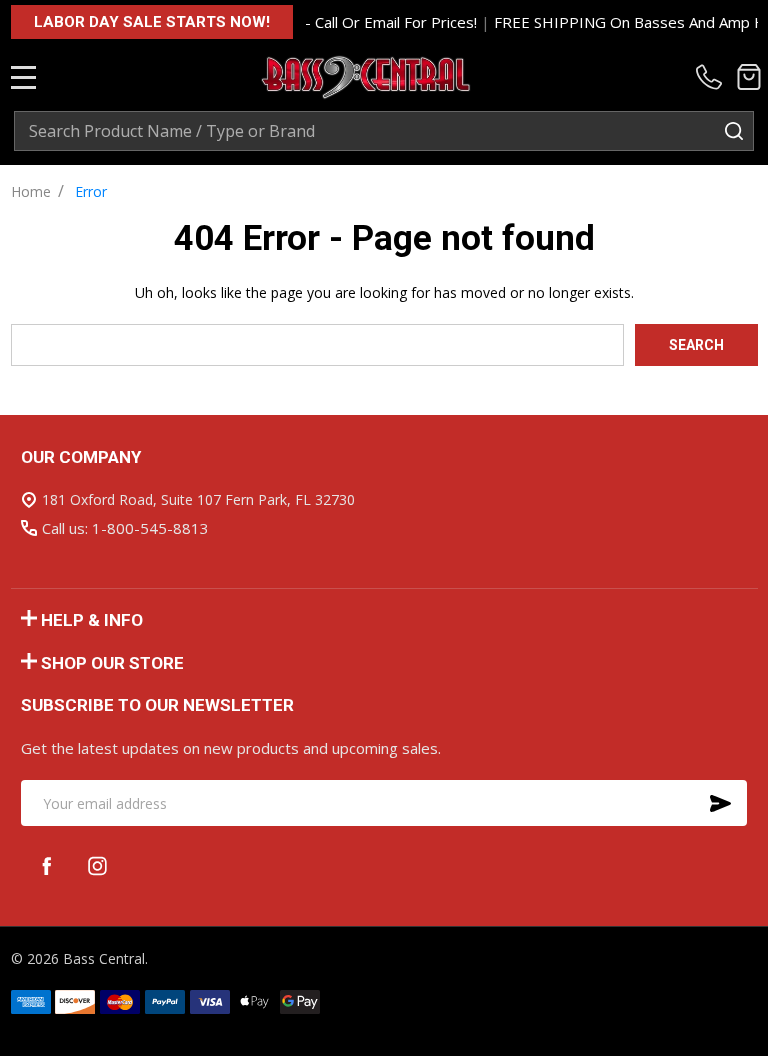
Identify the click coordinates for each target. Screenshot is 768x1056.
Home (31, 191)
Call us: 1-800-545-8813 (125, 528)
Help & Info (92, 620)
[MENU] (24, 77)
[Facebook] (46, 865)
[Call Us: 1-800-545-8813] (712, 77)
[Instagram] (97, 865)
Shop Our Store (112, 663)
